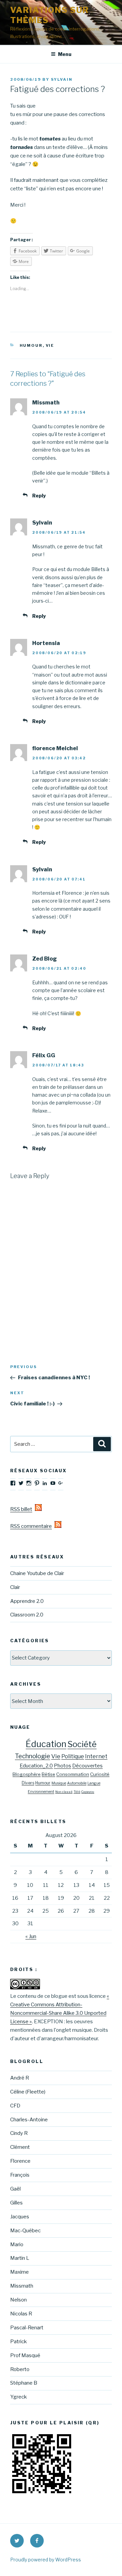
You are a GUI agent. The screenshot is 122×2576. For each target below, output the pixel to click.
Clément (20, 2147)
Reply (39, 496)
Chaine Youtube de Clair (37, 1573)
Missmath (22, 2286)
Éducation (46, 1744)
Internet (96, 1756)
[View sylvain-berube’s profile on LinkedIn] (45, 1483)
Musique (59, 1783)
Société (82, 1744)
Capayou (88, 1792)
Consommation (73, 1774)
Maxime (19, 2272)
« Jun (31, 1936)
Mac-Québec (25, 2231)
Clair (15, 1587)
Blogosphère (27, 1774)
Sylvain (62, 79)
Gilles (16, 2203)
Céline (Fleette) (28, 2092)
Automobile (77, 1783)
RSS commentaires (32, 1526)
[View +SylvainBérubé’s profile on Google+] (61, 1483)
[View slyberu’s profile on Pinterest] (37, 1483)
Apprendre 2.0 (27, 1601)
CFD (15, 2106)
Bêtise (48, 1774)
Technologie (33, 1756)
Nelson (18, 2300)
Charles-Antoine (29, 2120)
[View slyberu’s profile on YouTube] (53, 1483)
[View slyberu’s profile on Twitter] (21, 1483)
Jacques (20, 2217)
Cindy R (19, 2133)
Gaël (15, 2189)
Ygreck (18, 2397)
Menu (65, 54)
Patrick (18, 2342)
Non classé (64, 1792)
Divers (28, 1783)
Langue (94, 1783)
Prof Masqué (25, 2355)
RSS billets (23, 1509)
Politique (73, 1756)
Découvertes (87, 1766)
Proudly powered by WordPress (46, 2560)
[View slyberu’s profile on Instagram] (29, 1483)
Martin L (20, 2258)
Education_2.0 (36, 1766)
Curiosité (100, 1774)
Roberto (20, 2369)
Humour (31, 345)
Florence (20, 2161)
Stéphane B (24, 2383)
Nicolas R (21, 2314)
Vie (50, 345)
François (20, 2175)
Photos (63, 1766)
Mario (17, 2244)
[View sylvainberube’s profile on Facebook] (13, 1483)
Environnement (41, 1792)
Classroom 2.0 (27, 1615)
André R (20, 2078)
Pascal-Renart (27, 2328)
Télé (77, 1792)
